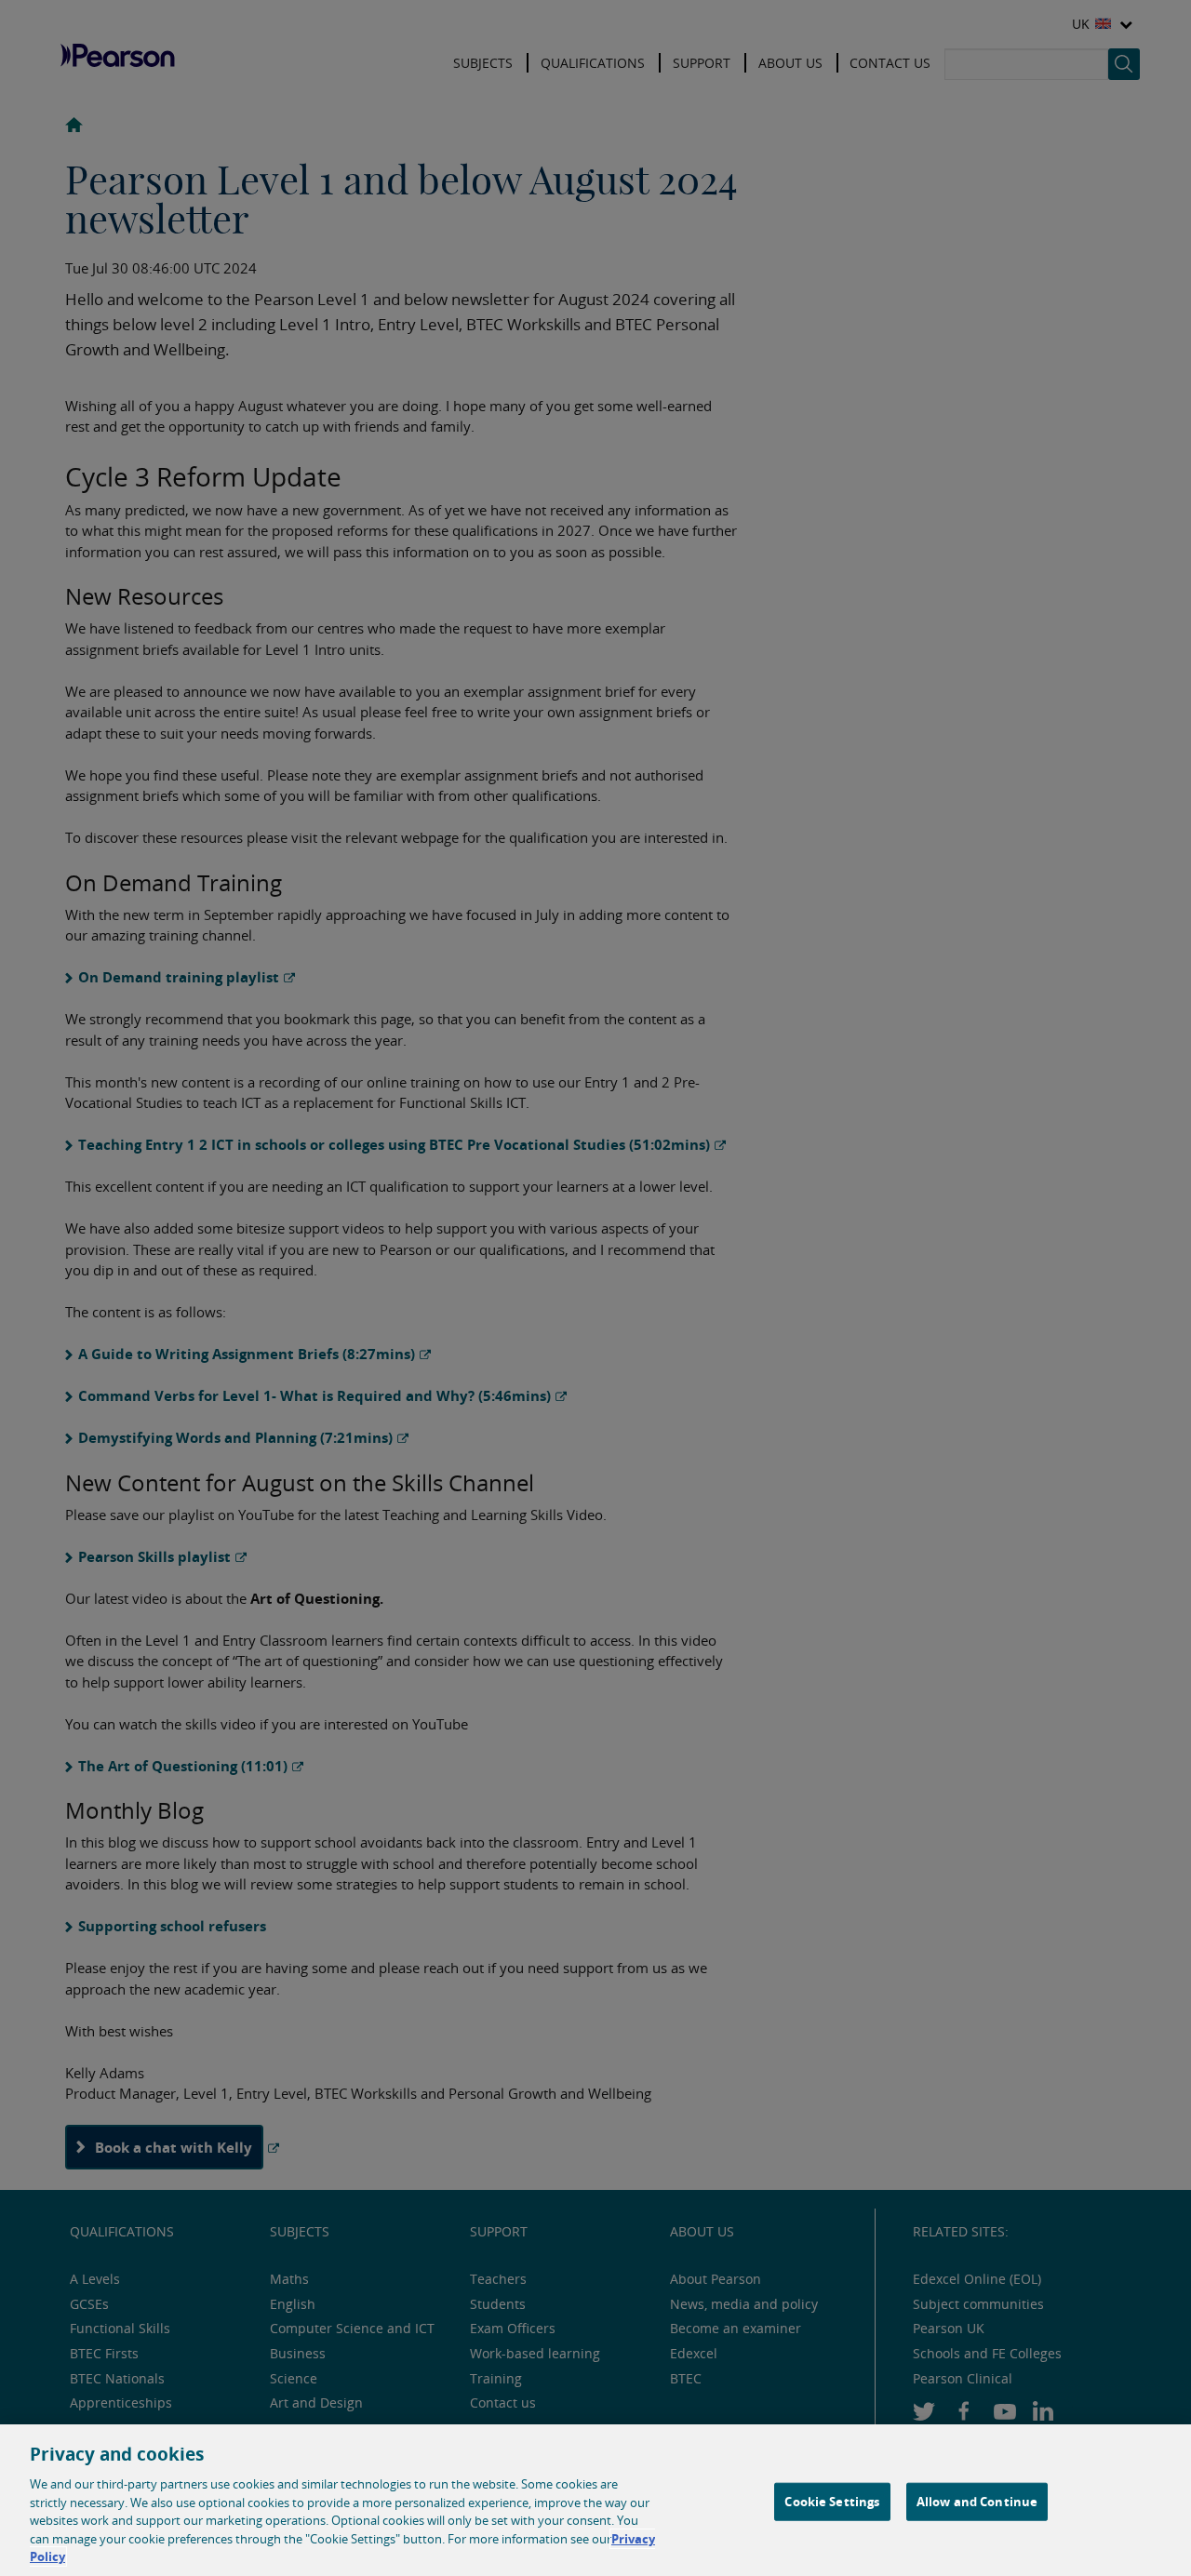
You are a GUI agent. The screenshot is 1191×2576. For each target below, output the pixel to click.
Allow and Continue (977, 2501)
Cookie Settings (832, 2501)
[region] (595, 2500)
